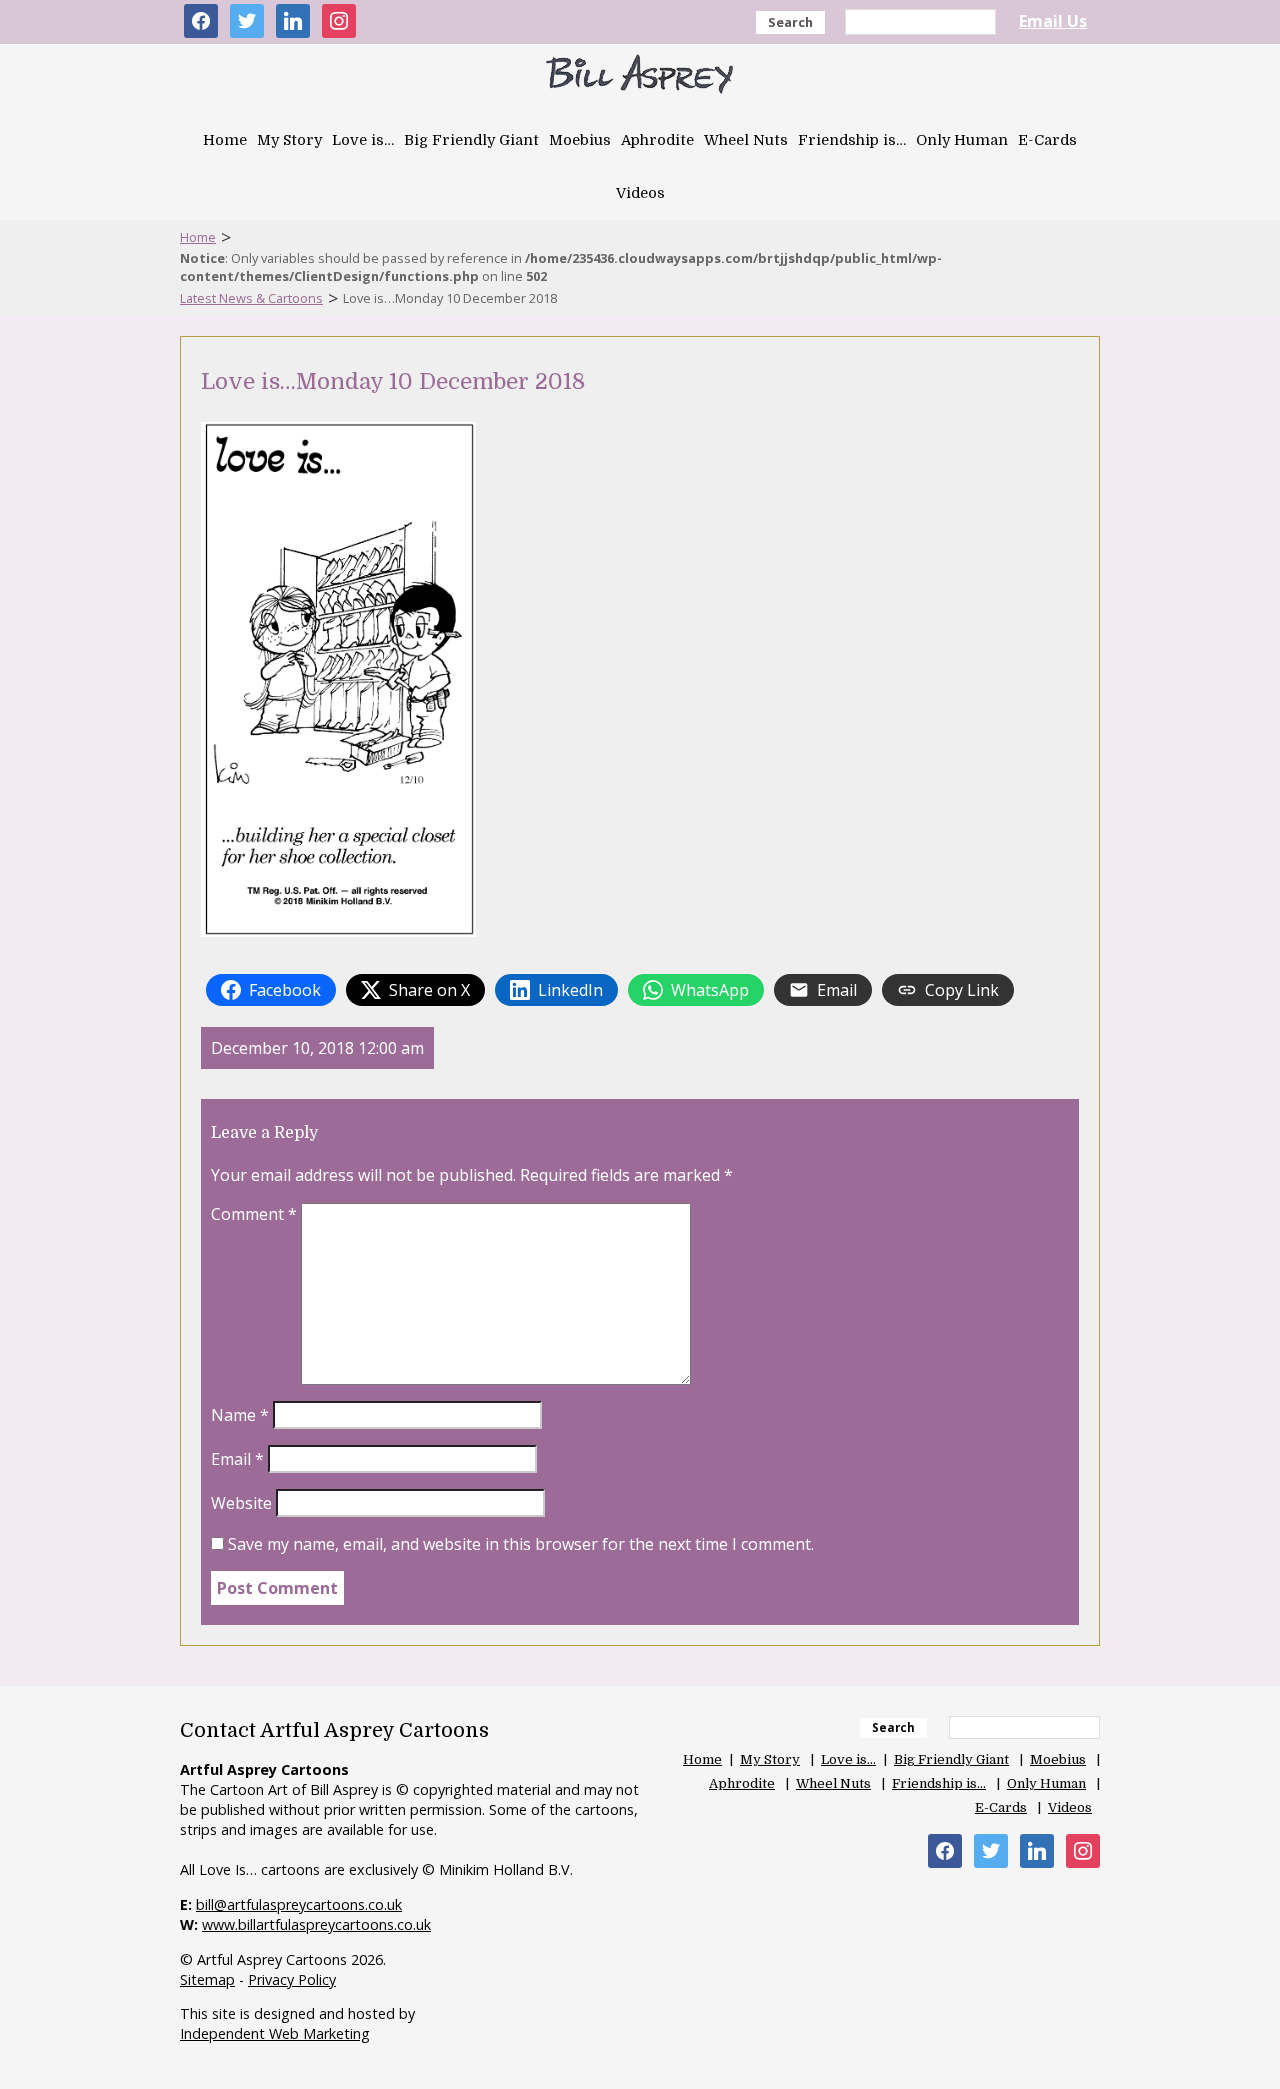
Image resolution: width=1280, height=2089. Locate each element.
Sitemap (207, 1979)
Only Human (962, 140)
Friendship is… (852, 140)
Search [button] (790, 22)
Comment (254, 1214)
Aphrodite (657, 140)
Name (240, 1415)
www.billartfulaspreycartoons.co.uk (316, 1924)
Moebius (580, 140)
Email (237, 1459)
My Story (289, 140)
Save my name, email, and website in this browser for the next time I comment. (521, 1544)
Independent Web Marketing (275, 2033)
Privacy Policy (292, 1979)
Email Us (1053, 21)
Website (241, 1503)
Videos (640, 193)
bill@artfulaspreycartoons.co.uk (299, 1904)
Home (225, 140)
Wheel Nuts (746, 140)
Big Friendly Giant (471, 140)
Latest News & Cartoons (251, 298)
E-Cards (1047, 140)
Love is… (363, 140)
